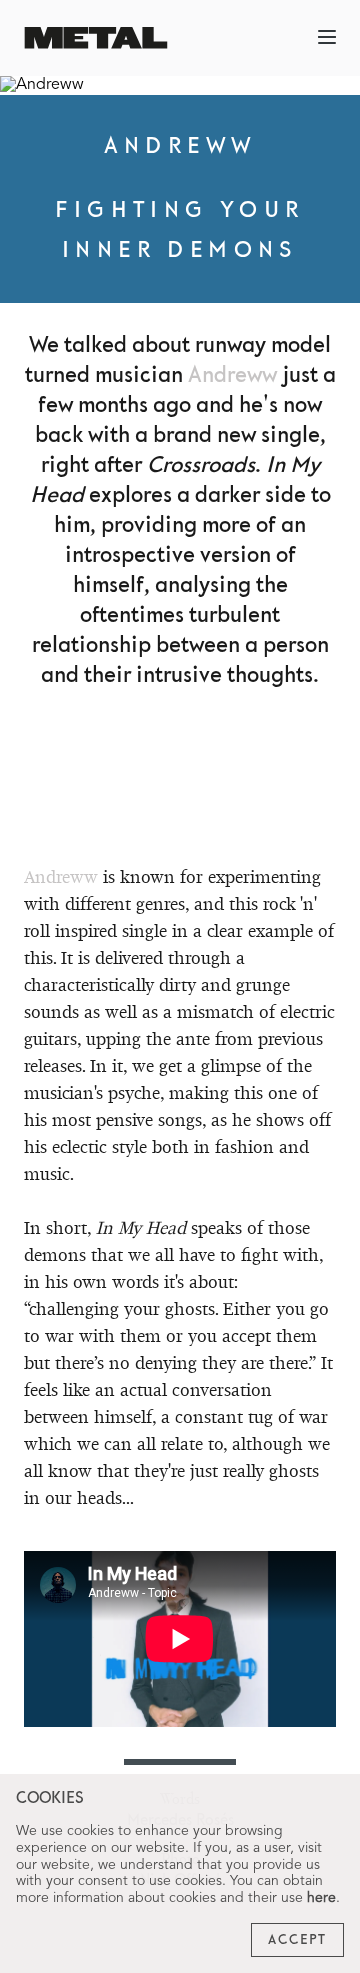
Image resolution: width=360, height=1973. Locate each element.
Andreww (232, 375)
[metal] (96, 37)
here (321, 1898)
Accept (297, 1940)
